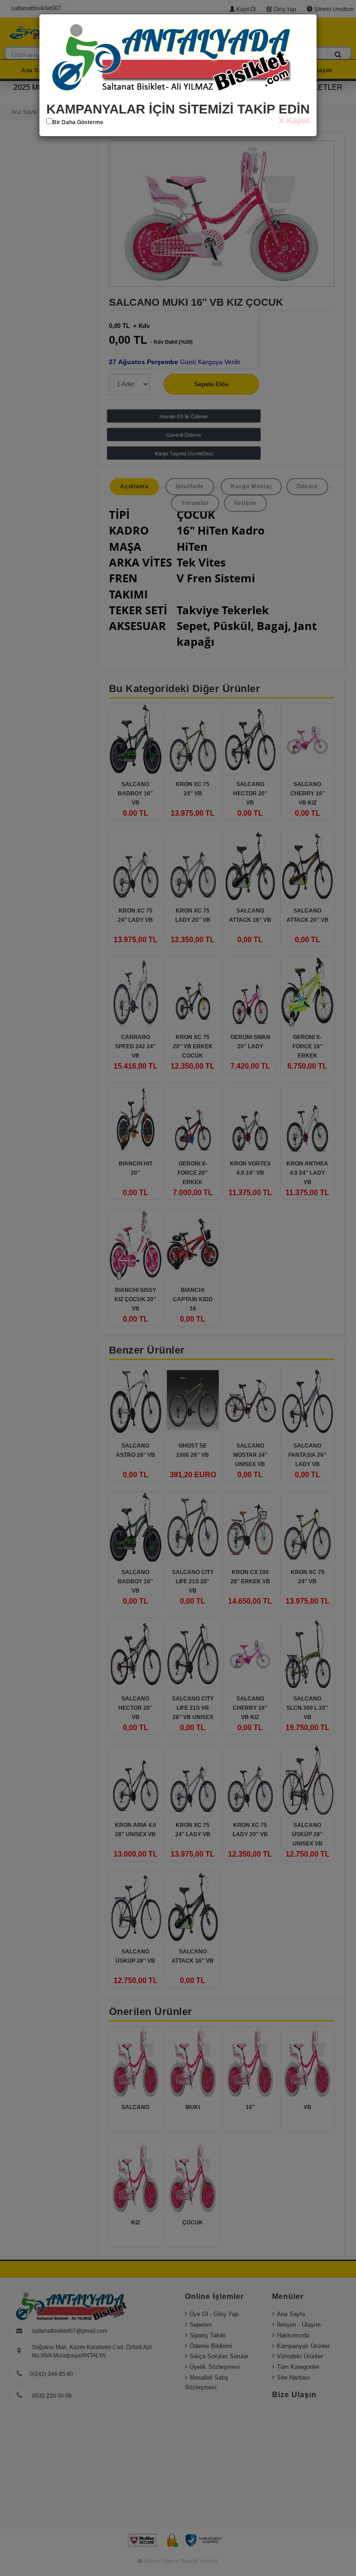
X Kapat (294, 120)
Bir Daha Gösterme (78, 122)
